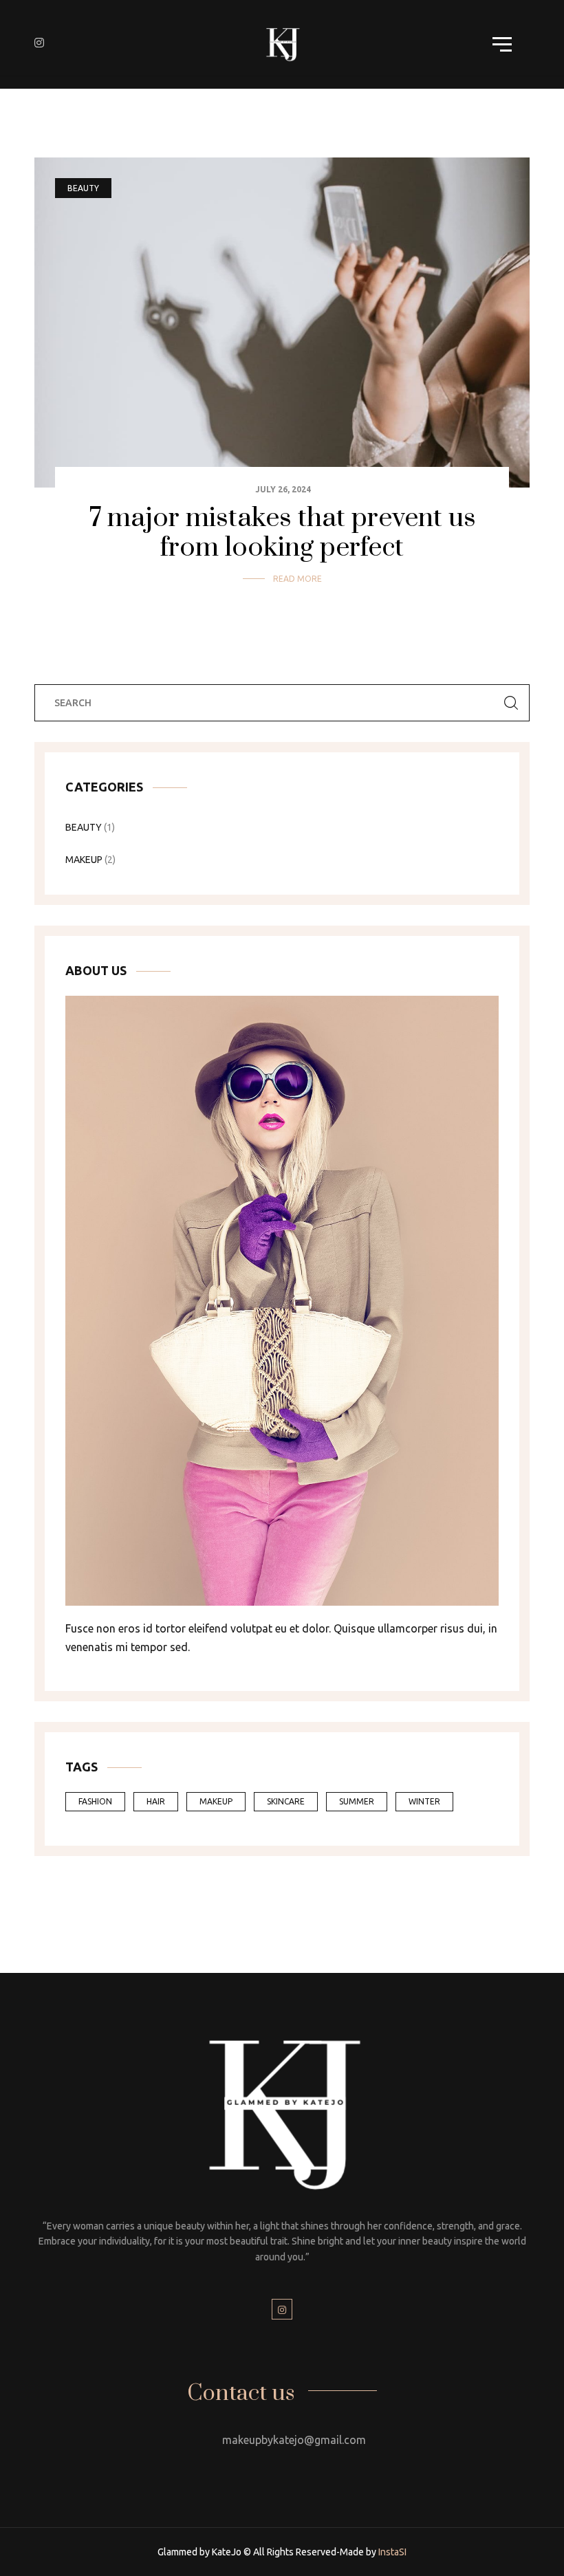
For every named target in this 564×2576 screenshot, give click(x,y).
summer (357, 1801)
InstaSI (392, 2552)
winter (424, 1801)
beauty (83, 188)
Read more (297, 579)
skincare (286, 1801)
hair (156, 1801)
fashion (95, 1801)
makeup (84, 860)
